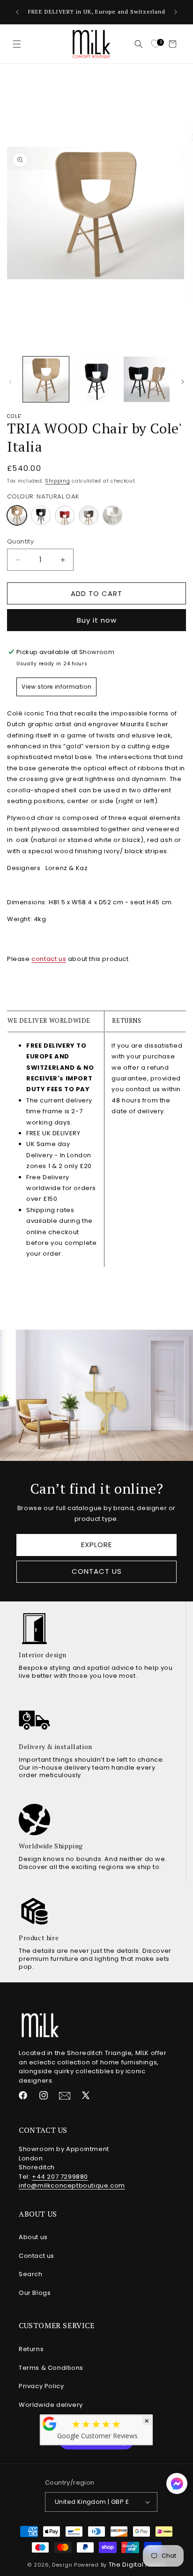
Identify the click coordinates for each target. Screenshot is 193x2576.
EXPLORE (96, 1545)
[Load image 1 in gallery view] (46, 380)
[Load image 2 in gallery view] (96, 380)
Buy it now (97, 620)
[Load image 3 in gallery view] (147, 380)
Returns (31, 2349)
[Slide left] (10, 382)
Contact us (37, 2256)
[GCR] (50, 2424)
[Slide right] (183, 382)
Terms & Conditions (51, 2368)
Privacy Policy (41, 2386)
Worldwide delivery (51, 2405)
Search (31, 2274)
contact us (49, 959)
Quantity (20, 541)
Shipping (58, 481)
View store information (56, 687)
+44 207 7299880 (60, 2177)
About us (33, 2237)
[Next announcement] (176, 12)
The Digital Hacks (137, 2565)
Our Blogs (35, 2293)
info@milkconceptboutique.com (72, 2185)
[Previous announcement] (17, 12)
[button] (17, 44)
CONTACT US (97, 1571)
